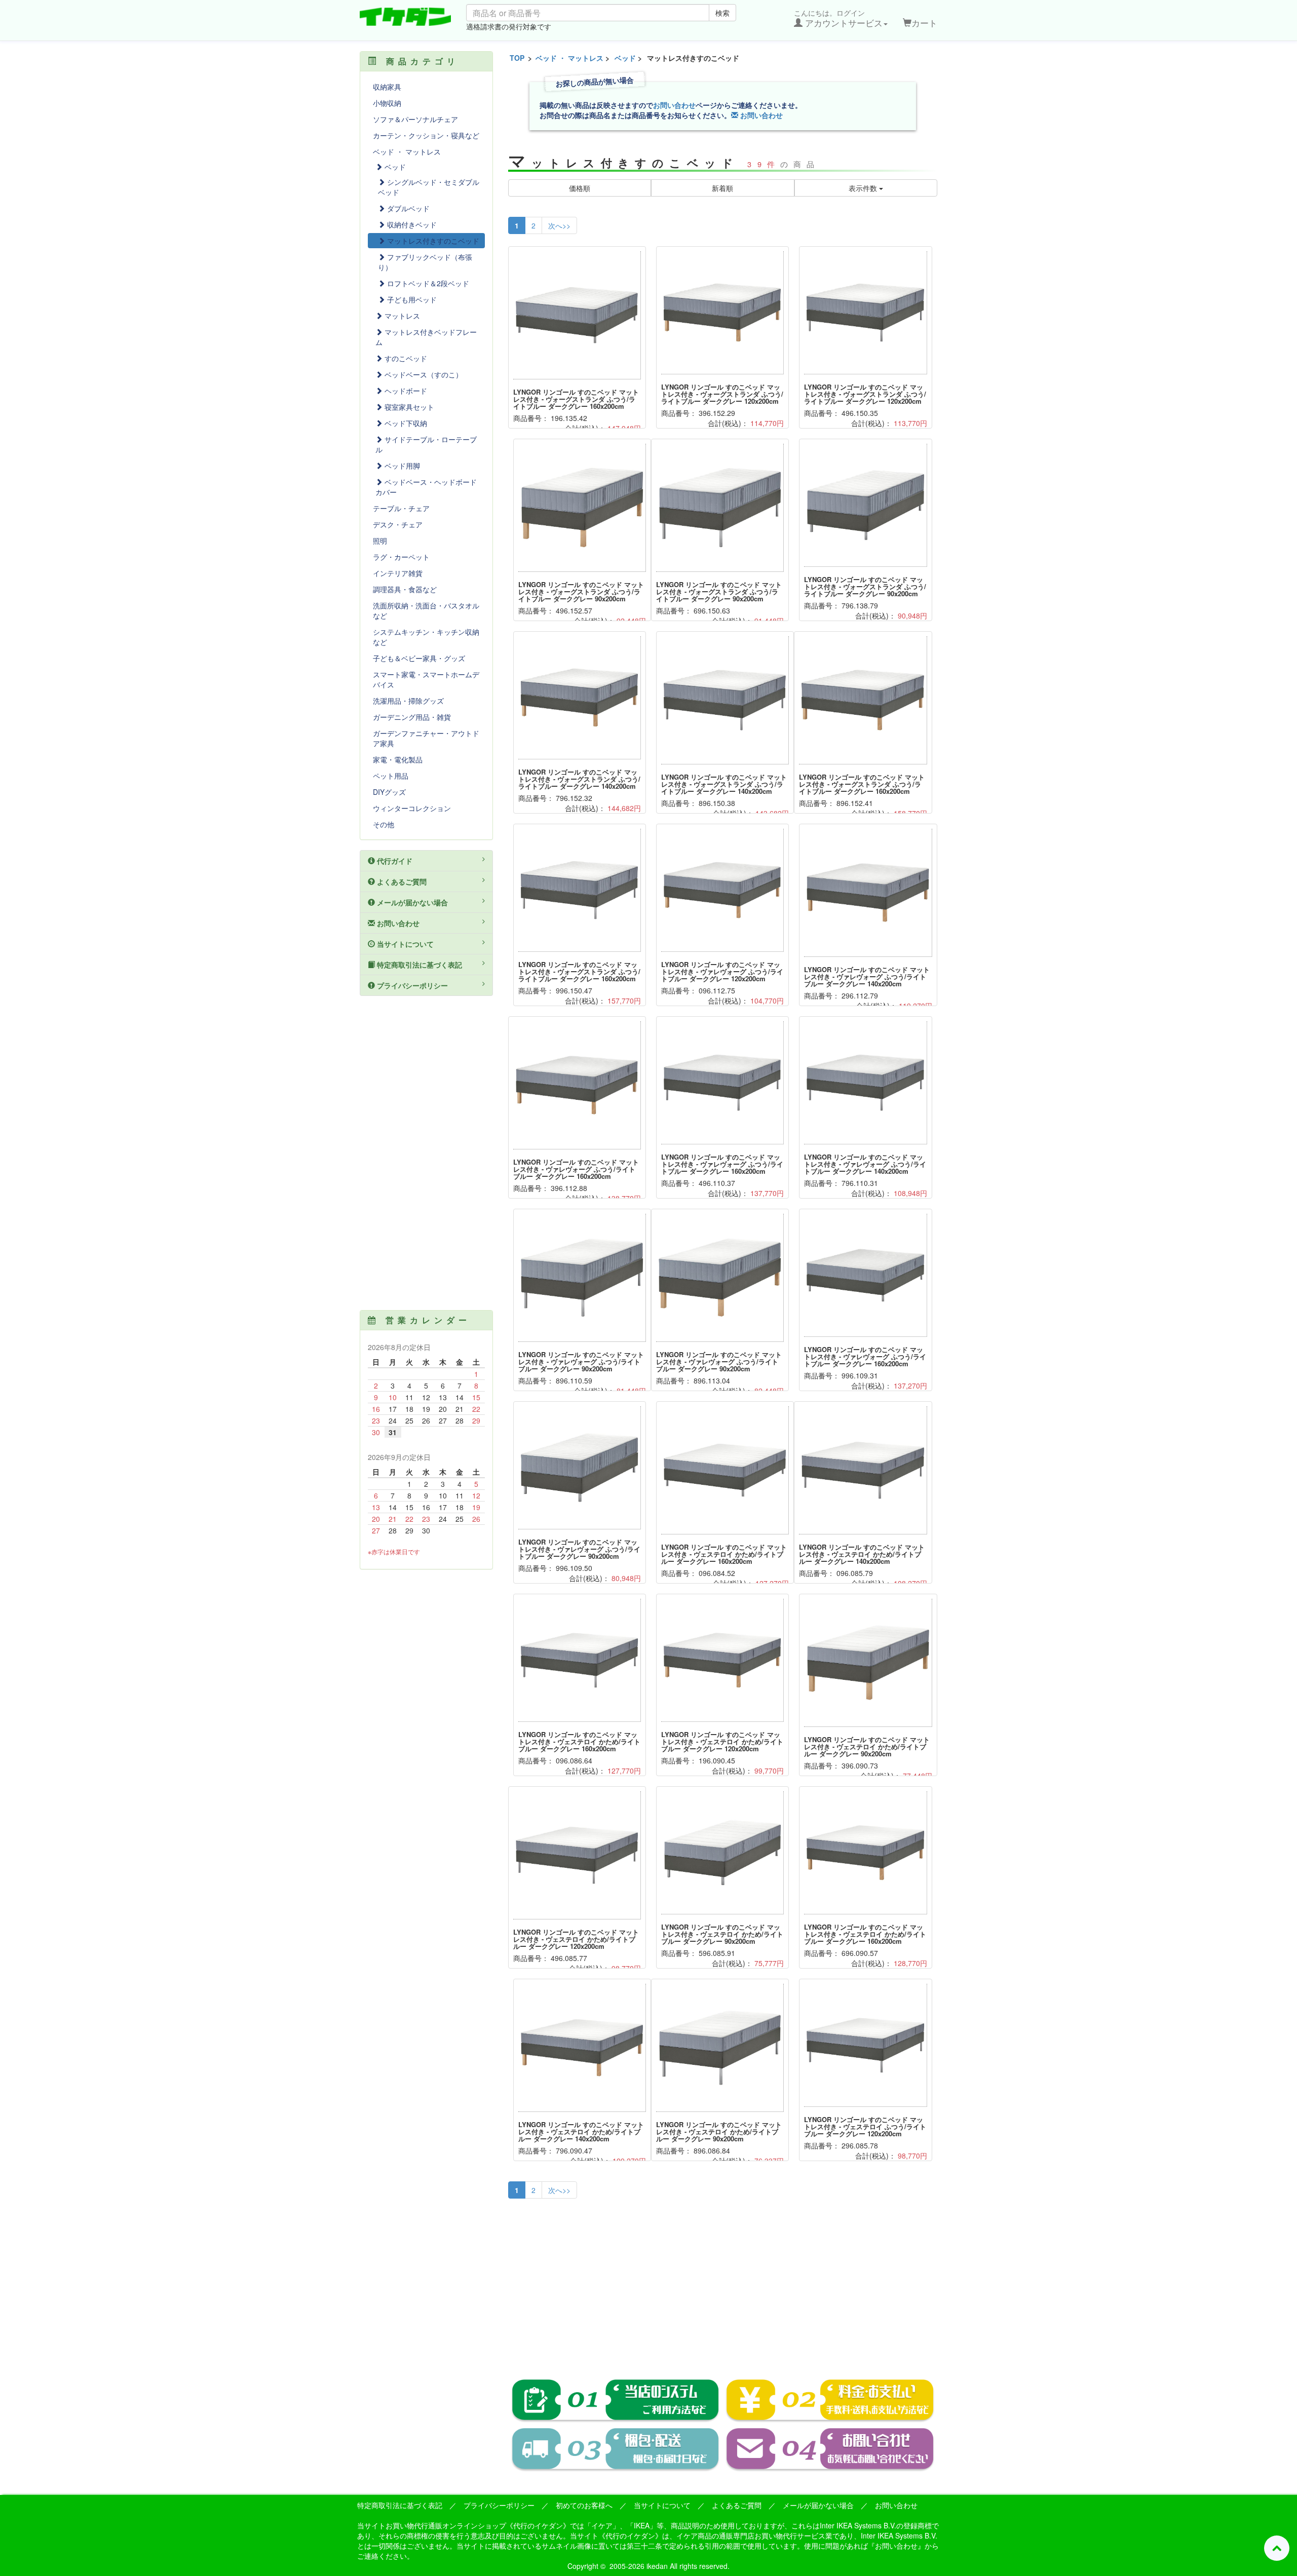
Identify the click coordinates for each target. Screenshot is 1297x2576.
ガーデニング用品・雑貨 (412, 717)
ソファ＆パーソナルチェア (415, 119)
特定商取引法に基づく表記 (418, 965)
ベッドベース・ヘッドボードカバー (426, 487)
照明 (380, 541)
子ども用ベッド (411, 299)
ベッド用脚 (401, 466)
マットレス (401, 316)
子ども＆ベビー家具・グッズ (419, 658)
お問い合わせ (674, 105)
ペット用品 (391, 776)
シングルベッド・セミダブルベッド (429, 187)
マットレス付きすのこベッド (432, 241)
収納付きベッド (411, 224)
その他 (384, 824)
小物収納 (387, 103)
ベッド (625, 58)
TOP (517, 58)
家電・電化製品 (398, 759)
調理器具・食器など (405, 589)
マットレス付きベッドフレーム (426, 337)
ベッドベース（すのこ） (423, 374)
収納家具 (387, 87)
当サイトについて (404, 944)
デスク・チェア (398, 524)
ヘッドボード (405, 391)
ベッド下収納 (405, 423)
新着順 (722, 188)
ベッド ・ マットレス (569, 58)
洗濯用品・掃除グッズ (408, 701)
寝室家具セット (408, 407)
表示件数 (864, 188)
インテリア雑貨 (398, 573)
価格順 (580, 188)
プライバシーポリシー (411, 985)
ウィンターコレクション (412, 808)
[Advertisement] (723, 2282)
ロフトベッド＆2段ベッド (427, 283)
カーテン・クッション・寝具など (426, 135)
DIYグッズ (389, 792)
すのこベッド (405, 358)
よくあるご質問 (401, 881)
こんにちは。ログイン (838, 18)
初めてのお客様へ (584, 2505)
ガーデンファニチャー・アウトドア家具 (426, 738)
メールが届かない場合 (411, 902)
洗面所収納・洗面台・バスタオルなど (426, 610)
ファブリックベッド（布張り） (425, 262)
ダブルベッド (407, 208)
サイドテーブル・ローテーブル (426, 444)
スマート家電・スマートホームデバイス (426, 679)
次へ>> (559, 225)
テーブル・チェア (401, 508)
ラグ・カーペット (401, 557)
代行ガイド (394, 861)
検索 (722, 13)
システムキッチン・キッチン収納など (426, 637)
